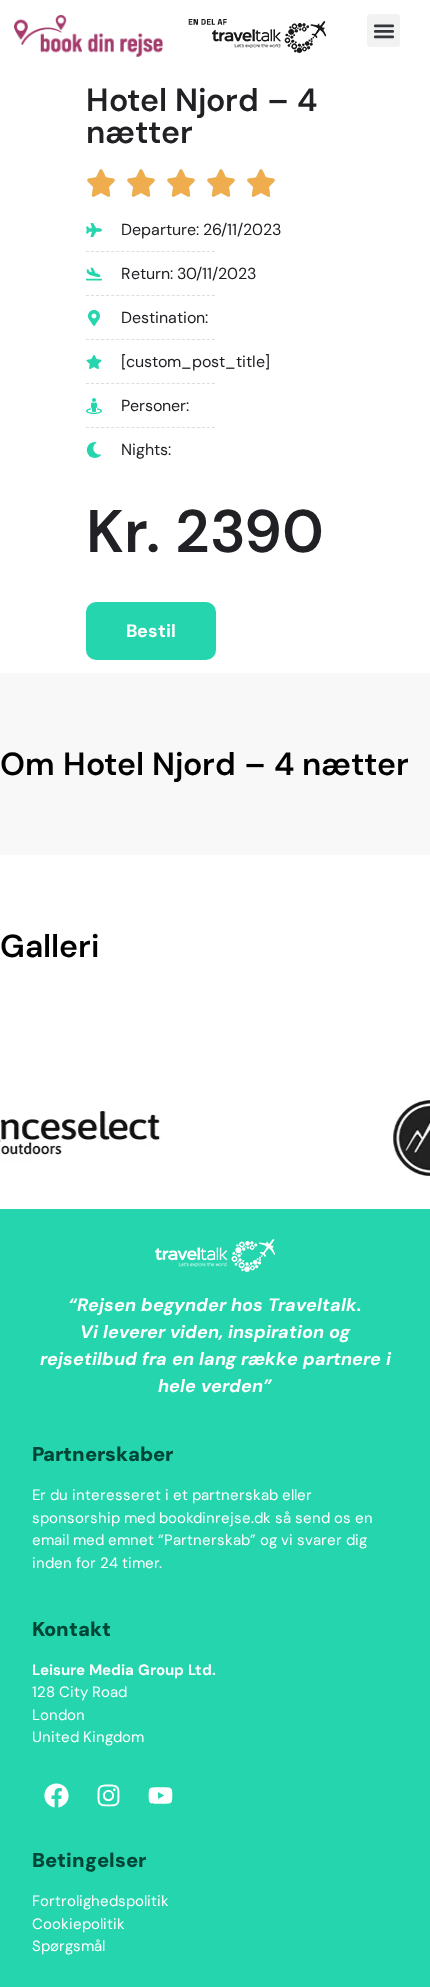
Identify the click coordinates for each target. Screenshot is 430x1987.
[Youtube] (161, 1795)
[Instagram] (109, 1795)
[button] (383, 30)
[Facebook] (57, 1795)
